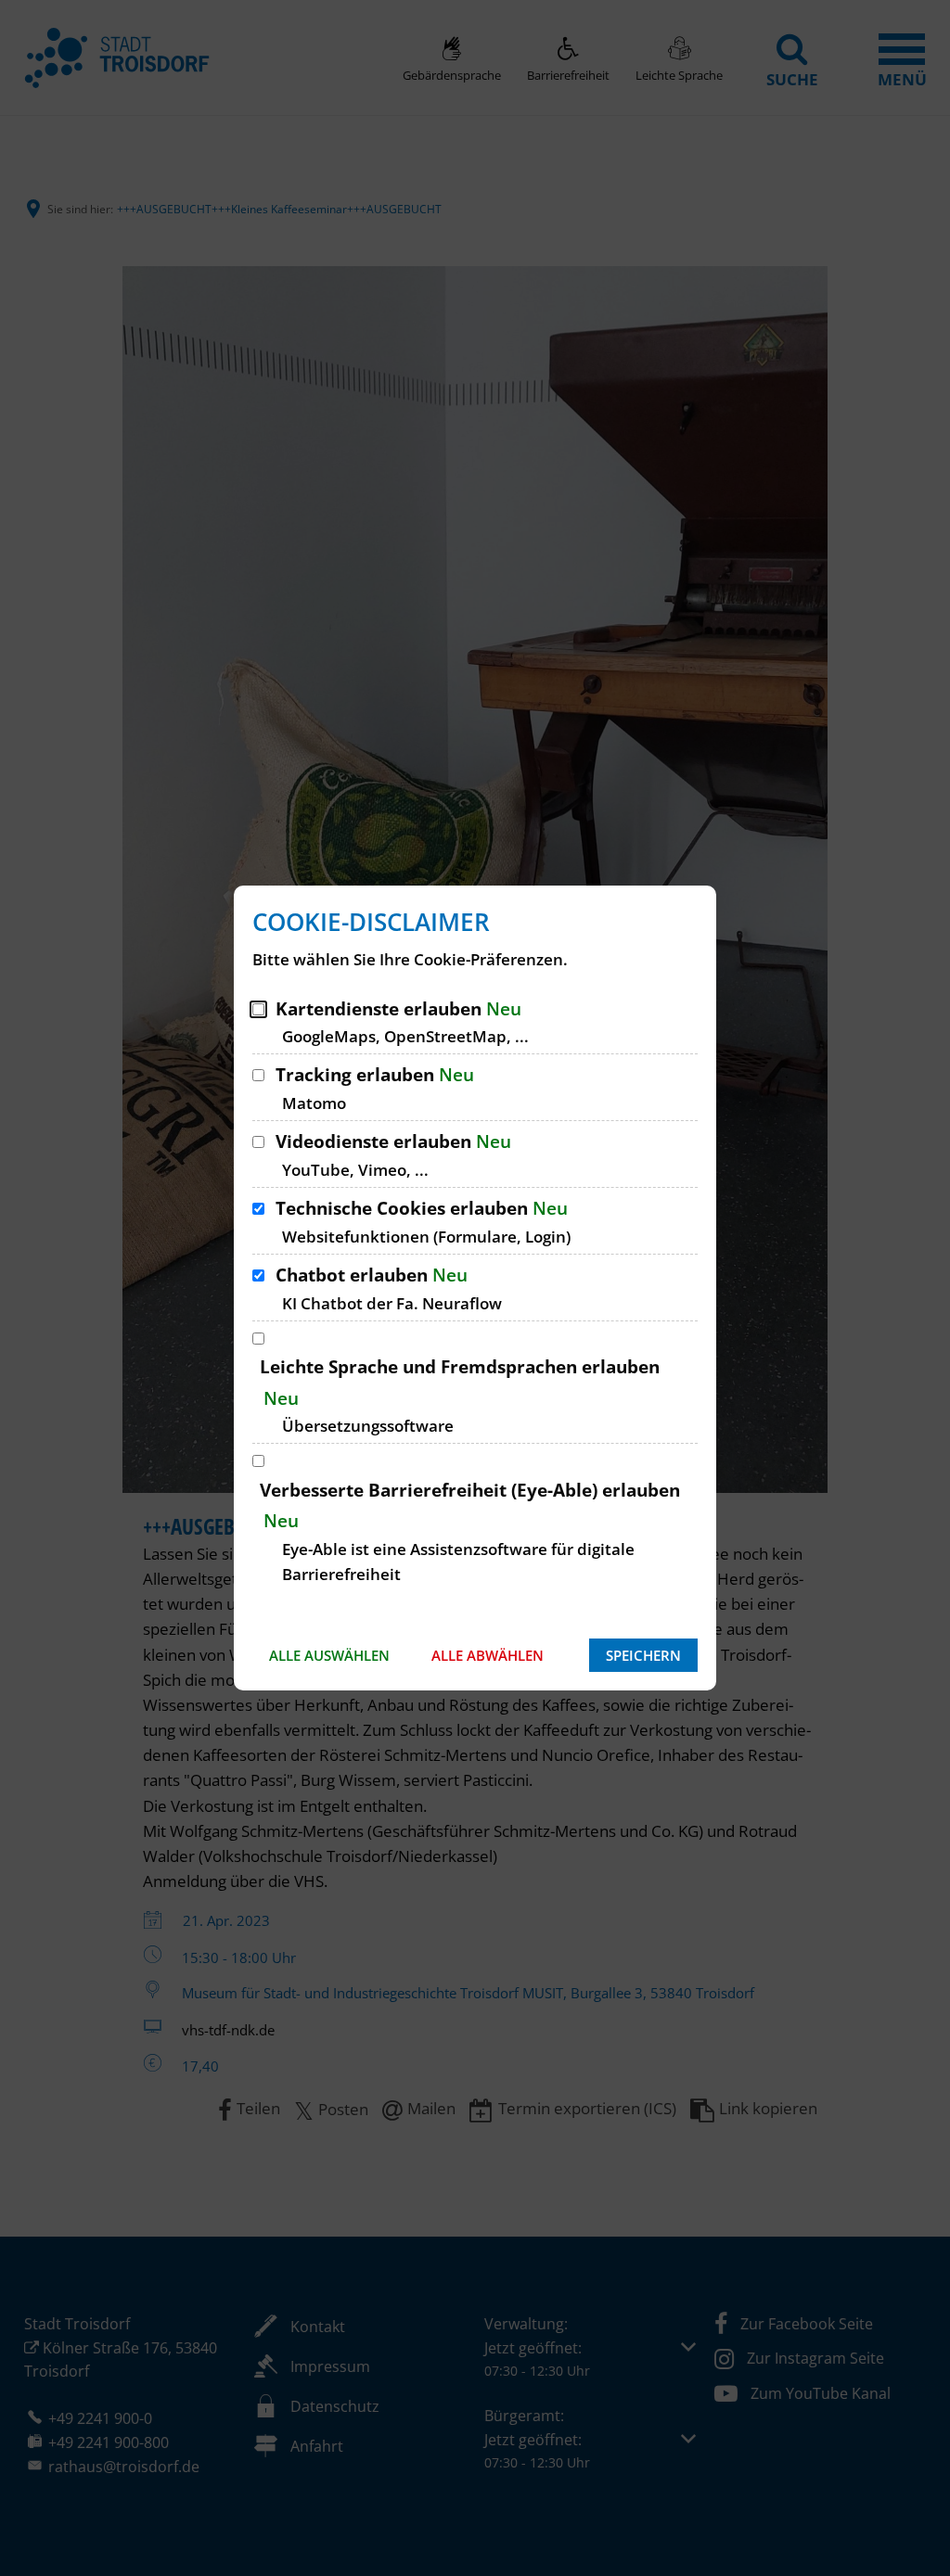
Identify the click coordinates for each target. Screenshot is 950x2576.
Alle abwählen (488, 1655)
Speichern (643, 1655)
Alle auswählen (329, 1655)
